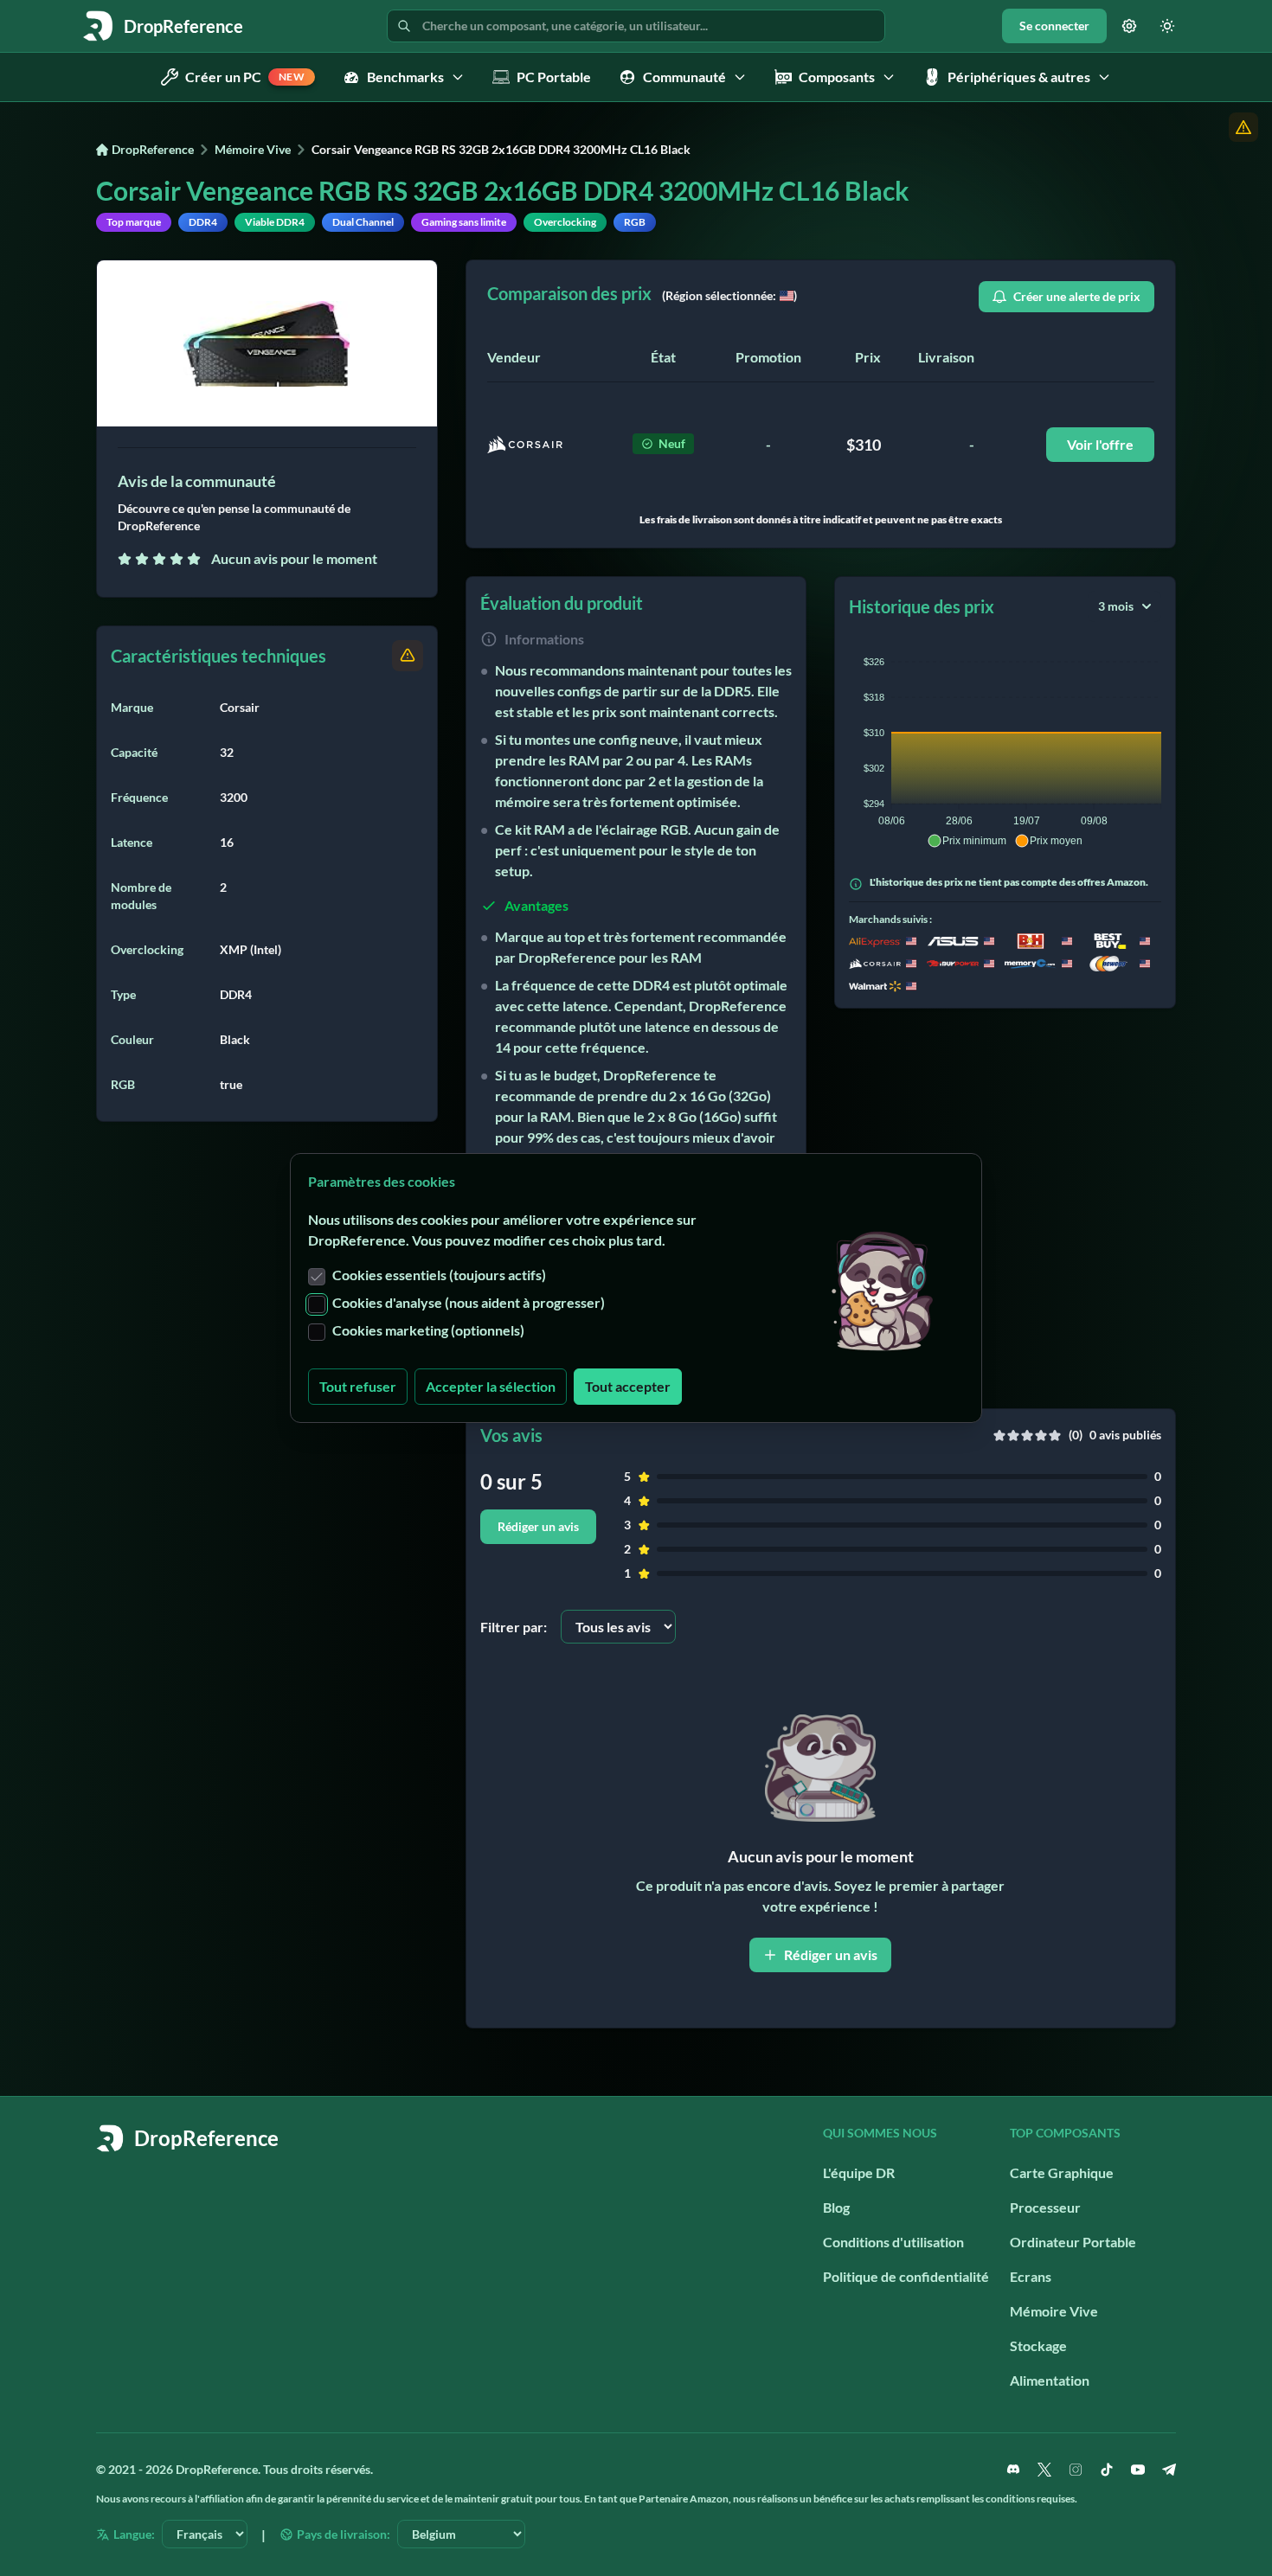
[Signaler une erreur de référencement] (408, 656)
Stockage (1038, 2345)
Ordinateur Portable (1073, 2242)
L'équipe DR (859, 2172)
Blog (836, 2207)
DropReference (153, 149)
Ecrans (1031, 2276)
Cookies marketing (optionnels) (428, 1330)
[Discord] (1013, 2470)
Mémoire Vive (253, 149)
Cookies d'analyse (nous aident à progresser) (469, 1302)
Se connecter (1054, 26)
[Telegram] (1169, 2470)
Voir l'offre (1100, 444)
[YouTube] (1138, 2470)
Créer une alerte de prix (1077, 296)
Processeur (1045, 2207)
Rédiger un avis (538, 1526)
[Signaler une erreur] (1243, 127)
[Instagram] (1076, 2470)
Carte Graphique (1062, 2172)
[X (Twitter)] (1044, 2470)
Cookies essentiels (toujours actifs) (439, 1275)
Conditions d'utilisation (893, 2242)
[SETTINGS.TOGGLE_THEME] (1167, 26)
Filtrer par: (514, 1627)
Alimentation (1050, 2380)
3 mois (1116, 606)
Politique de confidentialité (906, 2276)
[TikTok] (1107, 2470)
